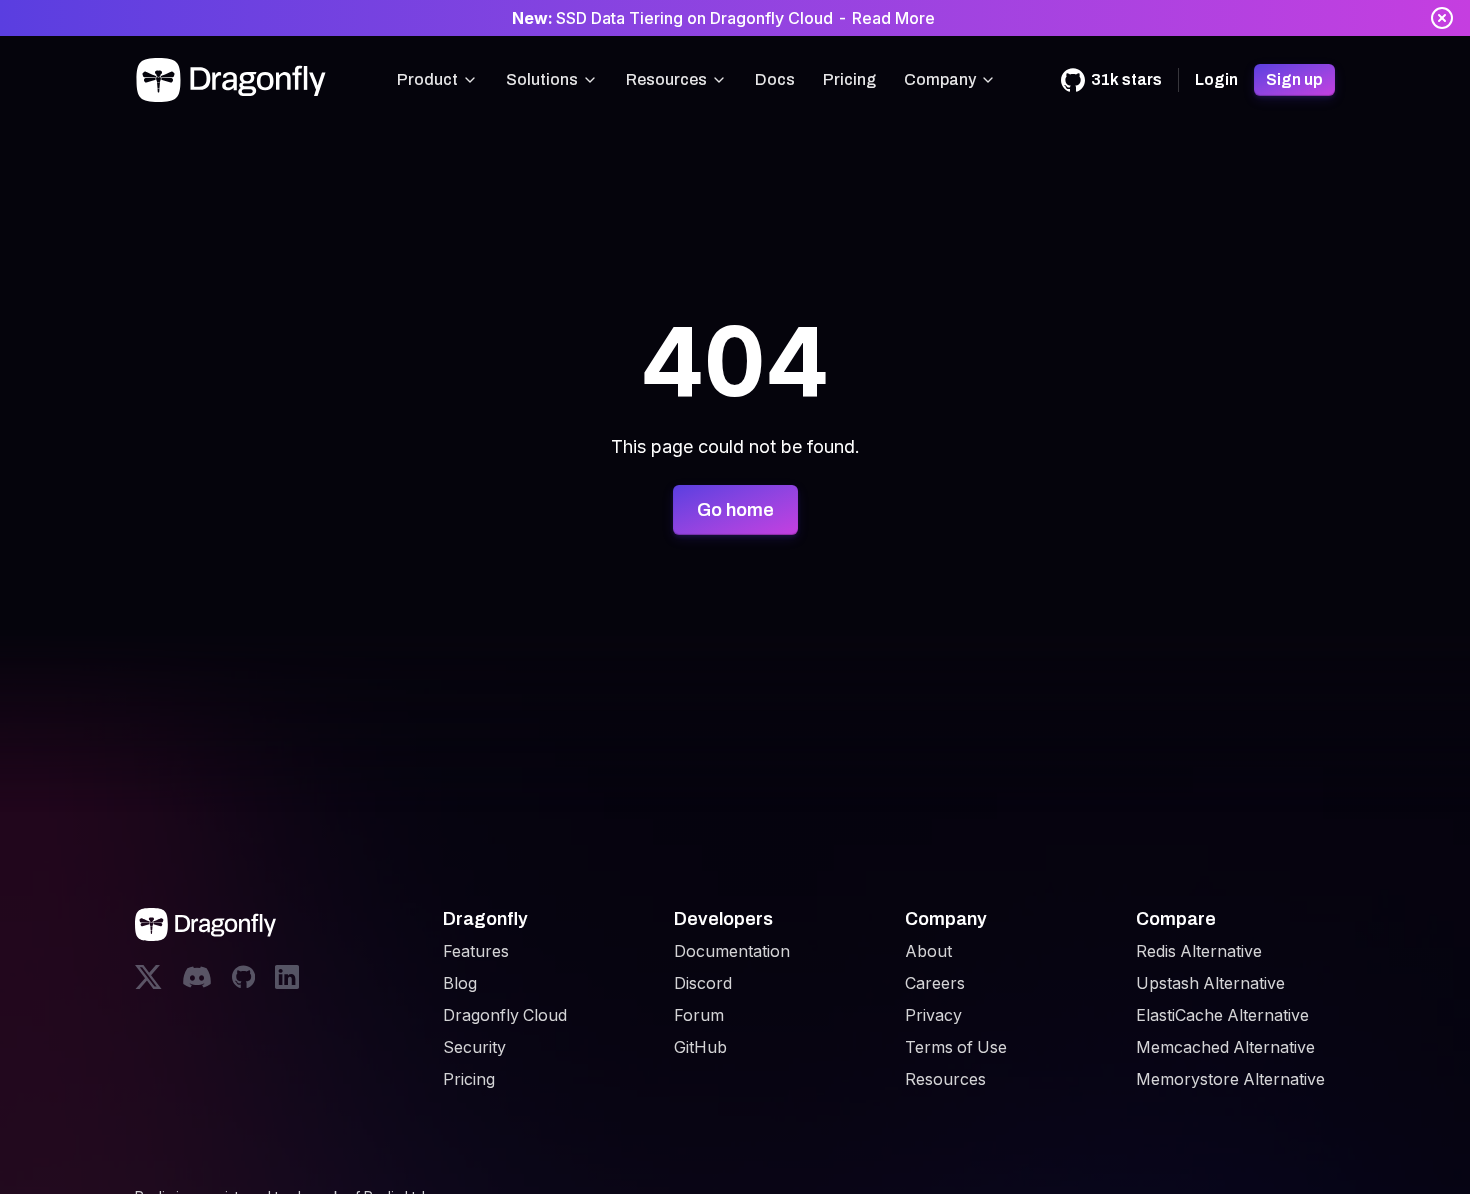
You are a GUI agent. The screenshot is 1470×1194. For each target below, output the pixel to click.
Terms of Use (956, 1047)
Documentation (732, 951)
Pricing (849, 79)
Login (1216, 79)
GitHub (700, 1047)
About (928, 951)
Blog (460, 983)
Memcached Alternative (1225, 1047)
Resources (666, 79)
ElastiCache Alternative (1222, 1015)
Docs (775, 79)
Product (427, 79)
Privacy (933, 1015)
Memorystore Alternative (1230, 1079)
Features (476, 951)
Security (474, 1047)
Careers (935, 983)
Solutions (542, 79)
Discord (703, 983)
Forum (699, 1015)
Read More (893, 18)
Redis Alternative (1199, 951)
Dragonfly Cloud (505, 1015)
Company (940, 79)
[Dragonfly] (235, 80)
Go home (735, 510)
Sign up (1294, 79)
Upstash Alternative (1210, 983)
